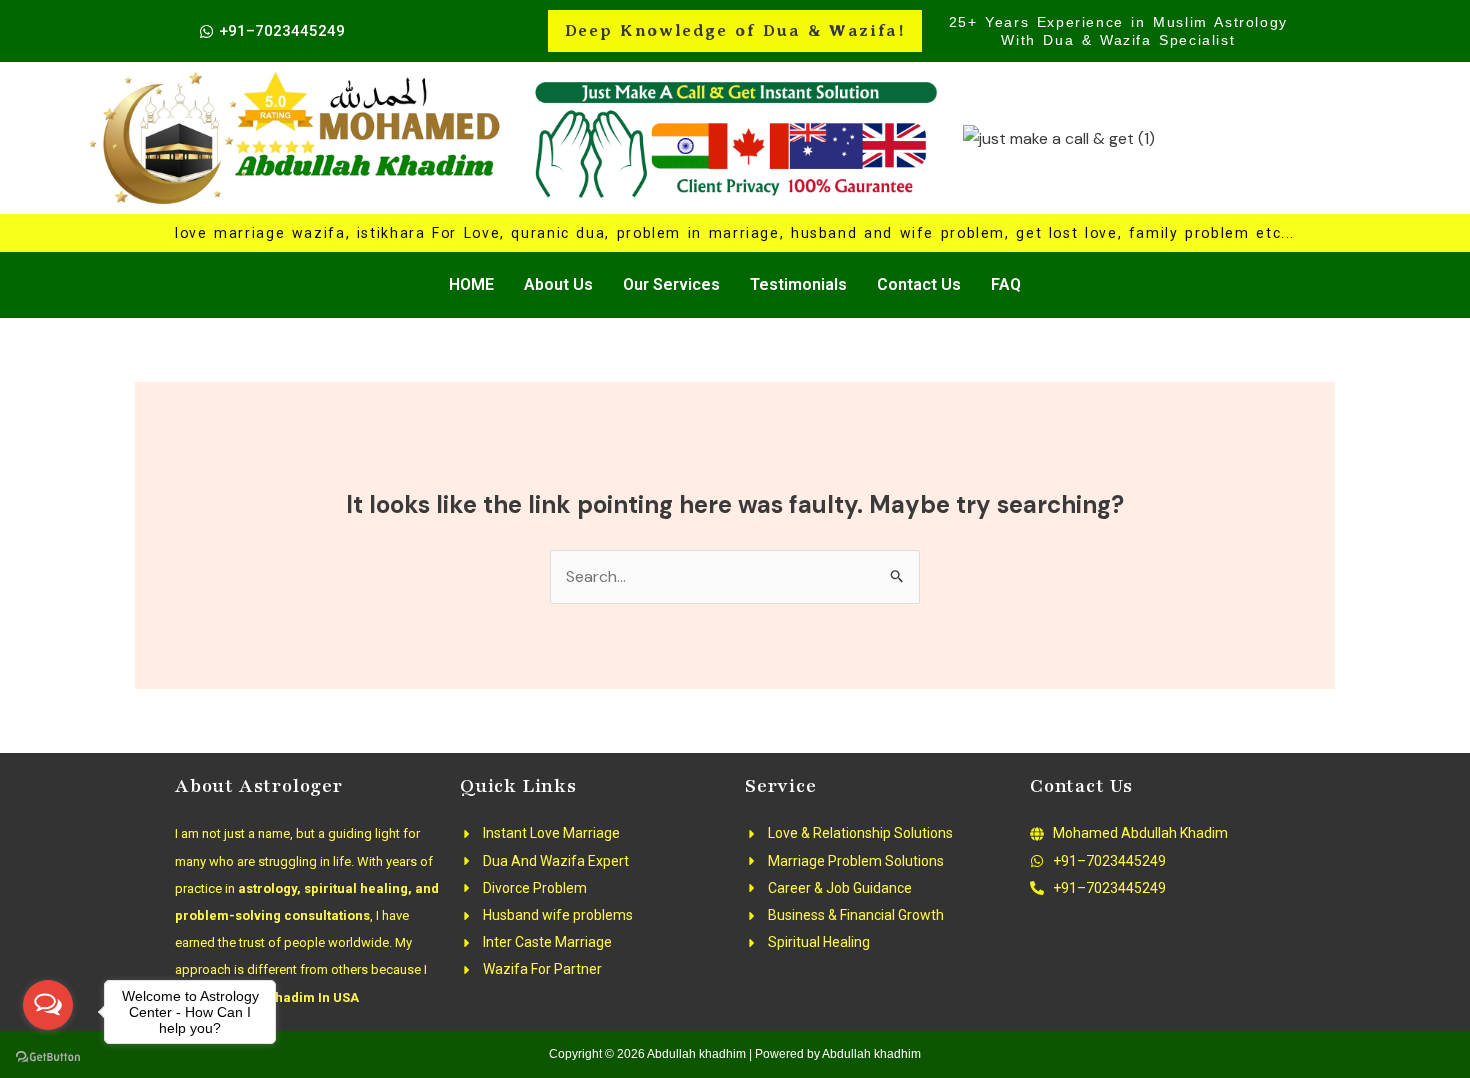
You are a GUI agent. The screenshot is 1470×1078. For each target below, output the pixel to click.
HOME (471, 284)
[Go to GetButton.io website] (48, 1057)
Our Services (671, 284)
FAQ (1006, 284)
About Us (558, 284)
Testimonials (798, 284)
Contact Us (919, 284)
